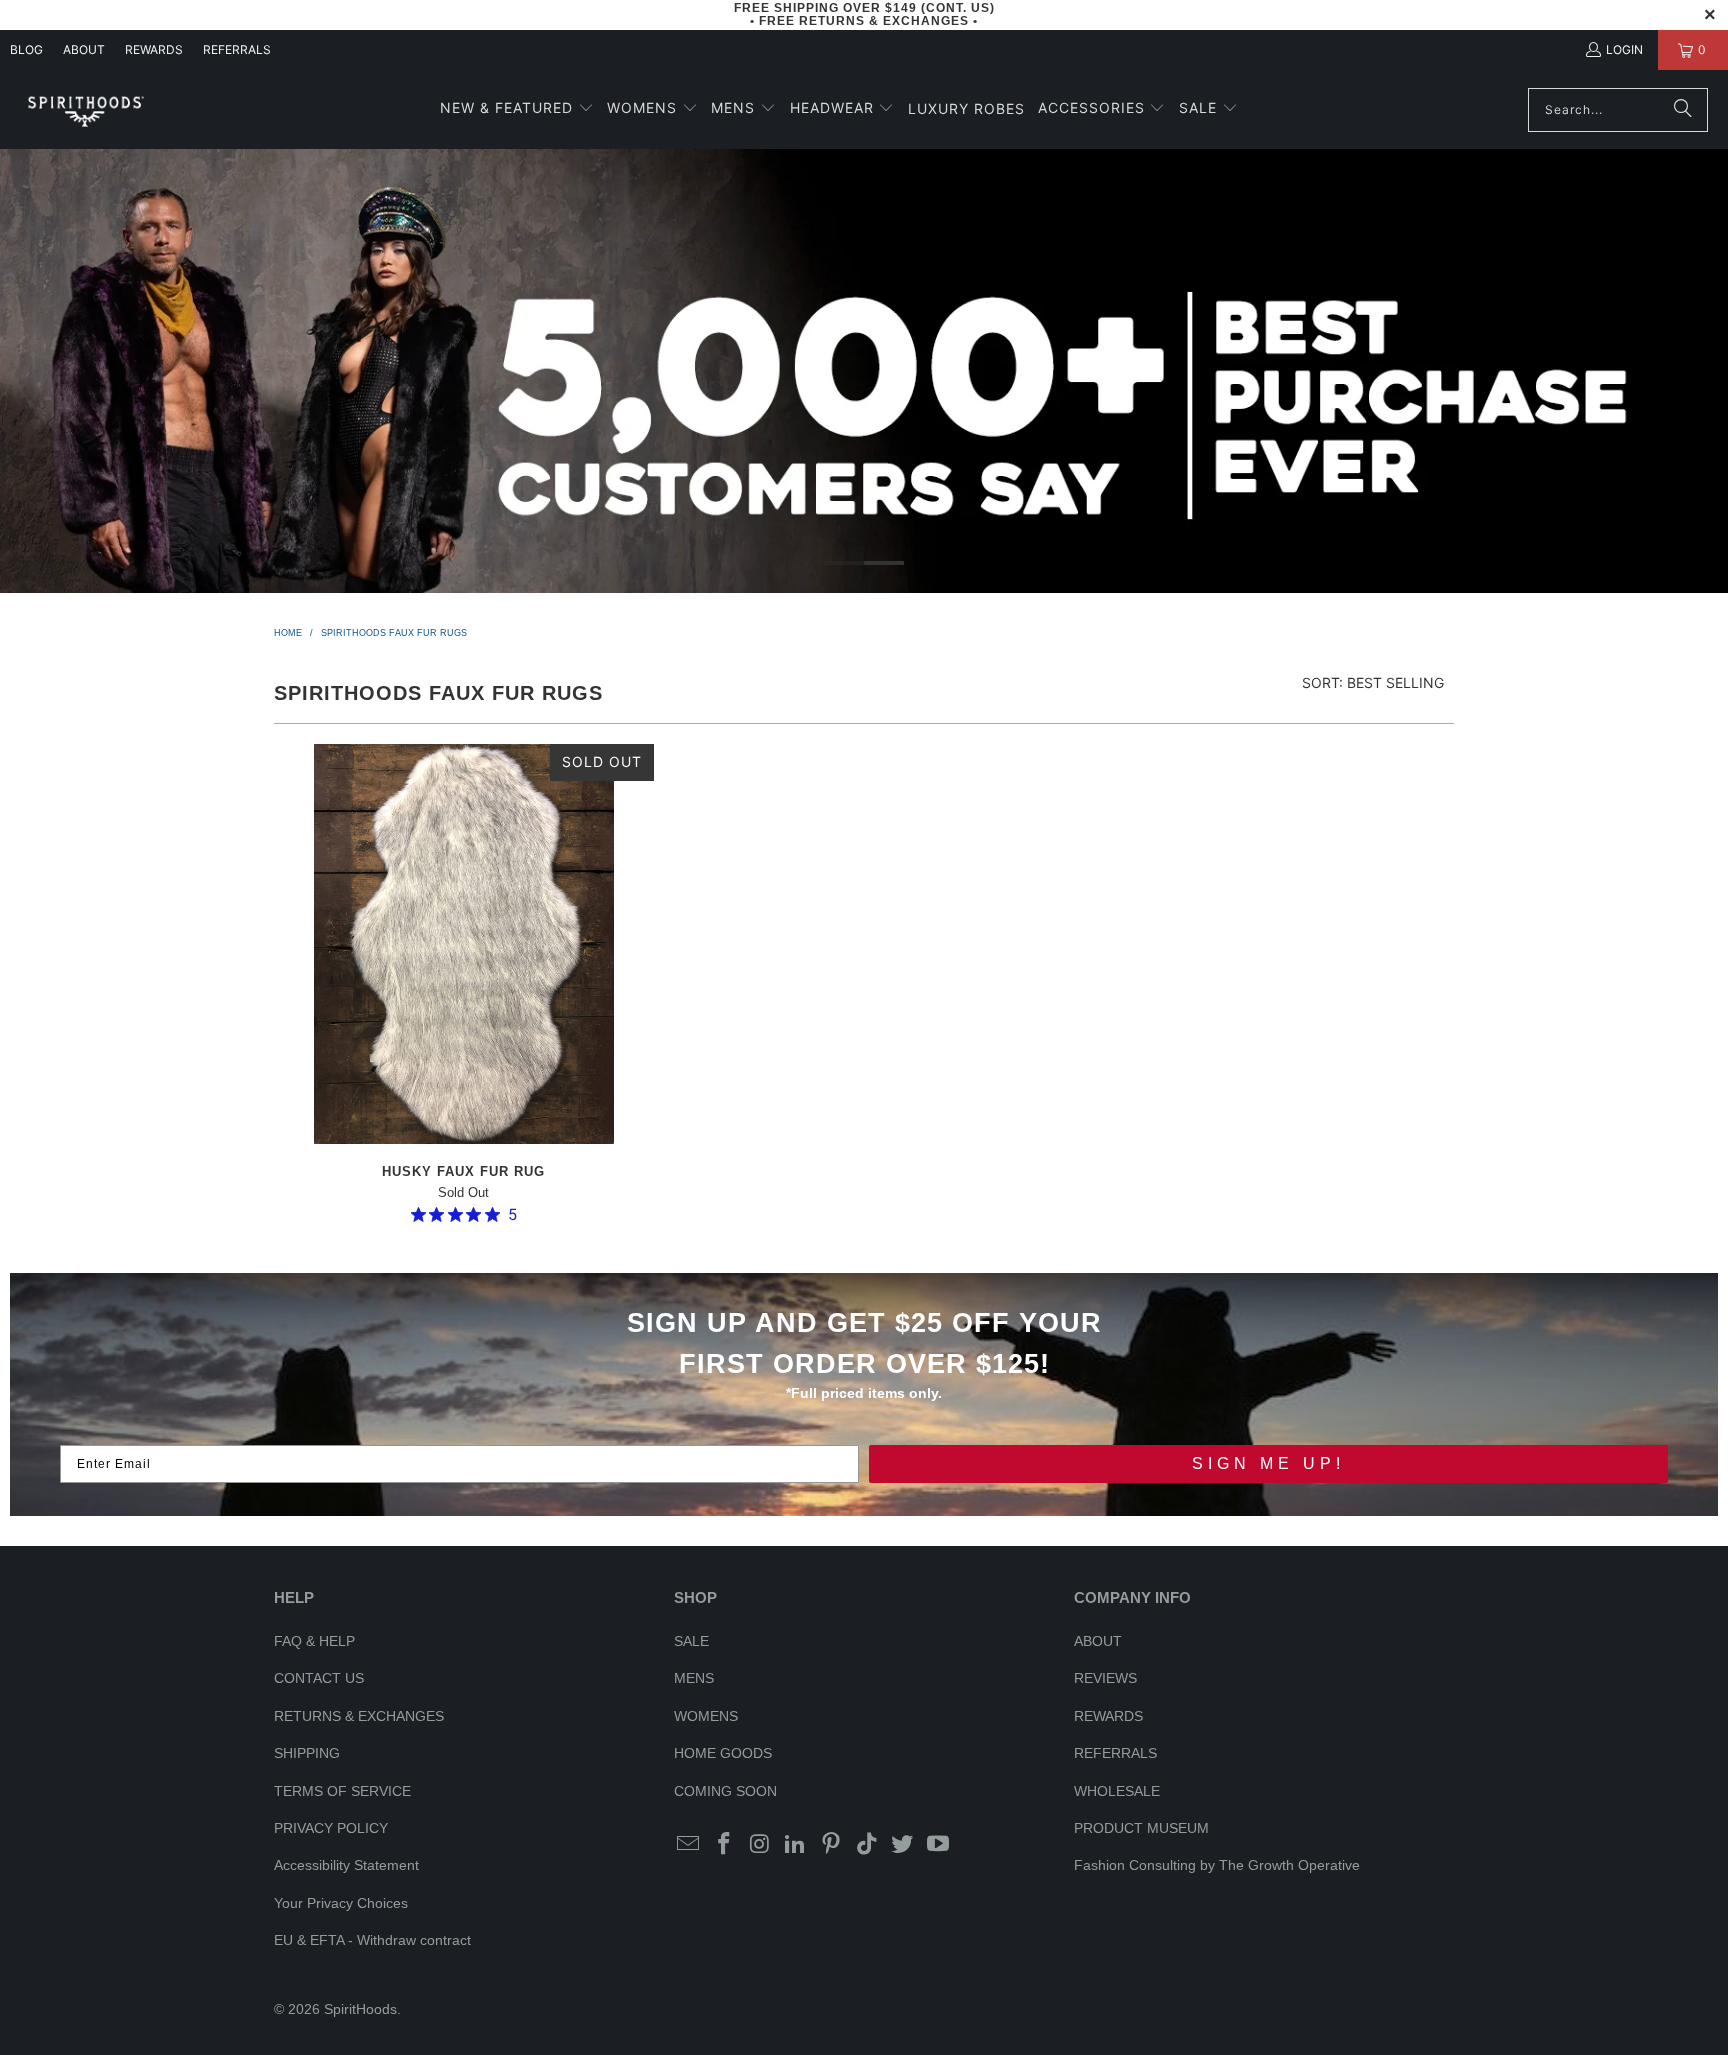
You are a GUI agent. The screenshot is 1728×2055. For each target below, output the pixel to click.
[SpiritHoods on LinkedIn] (796, 1845)
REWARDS (1108, 1716)
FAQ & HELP (314, 1641)
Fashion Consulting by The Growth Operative (1217, 1865)
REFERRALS (237, 49)
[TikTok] (867, 1845)
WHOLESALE (1117, 1791)
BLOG (26, 49)
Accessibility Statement (346, 1865)
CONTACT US (319, 1678)
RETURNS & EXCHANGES (359, 1716)
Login (1624, 49)
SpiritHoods (360, 2009)
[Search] (1683, 110)
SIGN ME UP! (1268, 1463)
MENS (694, 1678)
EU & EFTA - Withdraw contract (372, 1940)
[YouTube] (939, 1845)
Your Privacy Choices (341, 1903)
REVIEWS (1105, 1678)
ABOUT (84, 49)
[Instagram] (760, 1845)
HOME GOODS (723, 1753)
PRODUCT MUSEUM (1141, 1828)
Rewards (154, 49)
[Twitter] (903, 1845)
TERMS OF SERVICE (342, 1791)
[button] (517, 109)
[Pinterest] (832, 1845)
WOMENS (706, 1716)
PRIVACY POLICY (331, 1828)
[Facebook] (725, 1845)
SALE (691, 1641)
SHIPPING (307, 1753)
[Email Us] (689, 1845)
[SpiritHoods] (85, 109)
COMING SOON (725, 1791)
